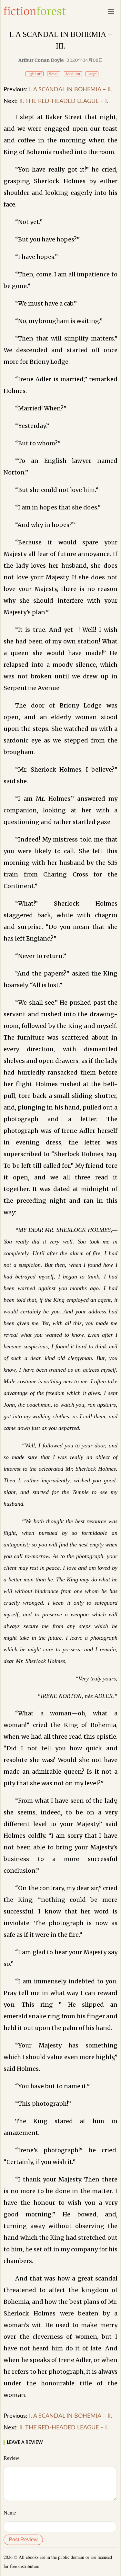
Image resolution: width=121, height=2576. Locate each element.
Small (54, 74)
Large (92, 74)
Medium (73, 74)
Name (10, 2513)
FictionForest (35, 11)
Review (11, 2458)
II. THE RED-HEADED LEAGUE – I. (64, 101)
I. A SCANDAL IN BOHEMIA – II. (71, 90)
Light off (35, 74)
